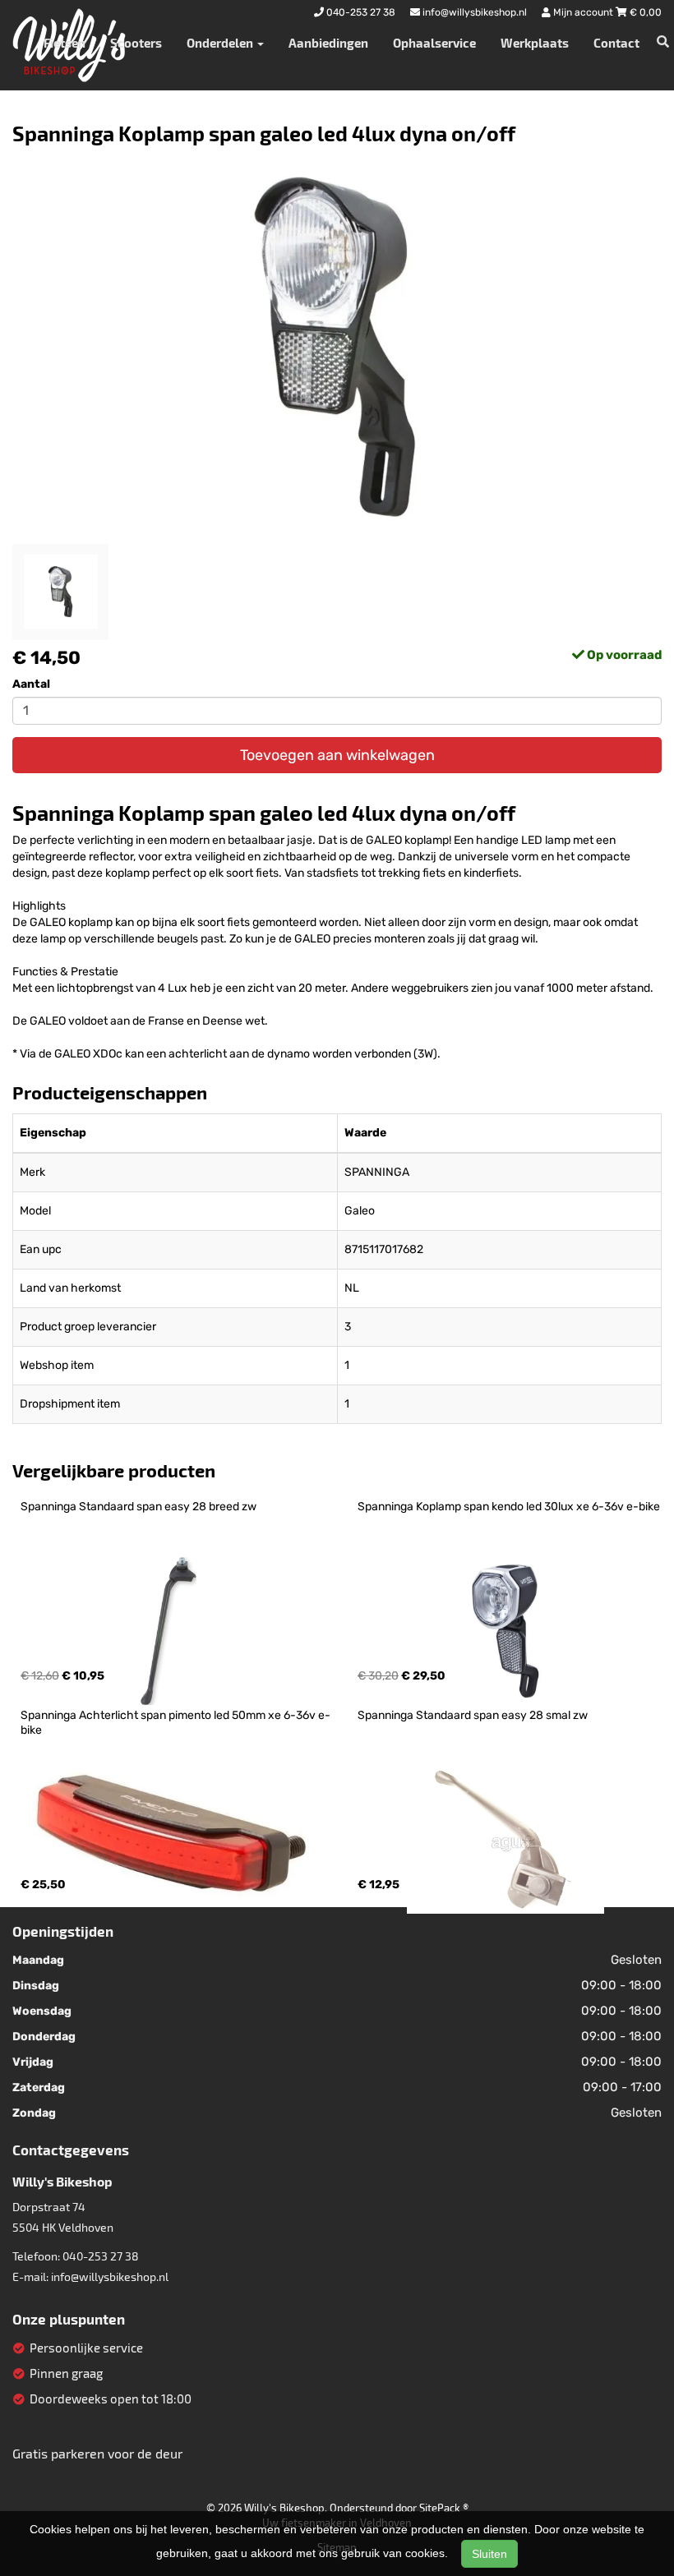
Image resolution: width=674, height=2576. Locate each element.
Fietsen (65, 43)
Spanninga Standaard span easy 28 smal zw (473, 1715)
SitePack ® (444, 2508)
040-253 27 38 (101, 2256)
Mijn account (583, 12)
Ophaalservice (434, 43)
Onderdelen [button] (221, 43)
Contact (616, 43)
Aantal (31, 684)
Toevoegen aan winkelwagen (337, 755)
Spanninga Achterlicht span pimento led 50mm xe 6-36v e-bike (175, 1723)
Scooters (136, 43)
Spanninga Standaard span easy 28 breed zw (138, 1507)
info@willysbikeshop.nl (110, 2276)
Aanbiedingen (328, 43)
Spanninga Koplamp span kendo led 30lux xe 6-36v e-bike (509, 1507)
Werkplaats (535, 43)
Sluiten (489, 2554)
